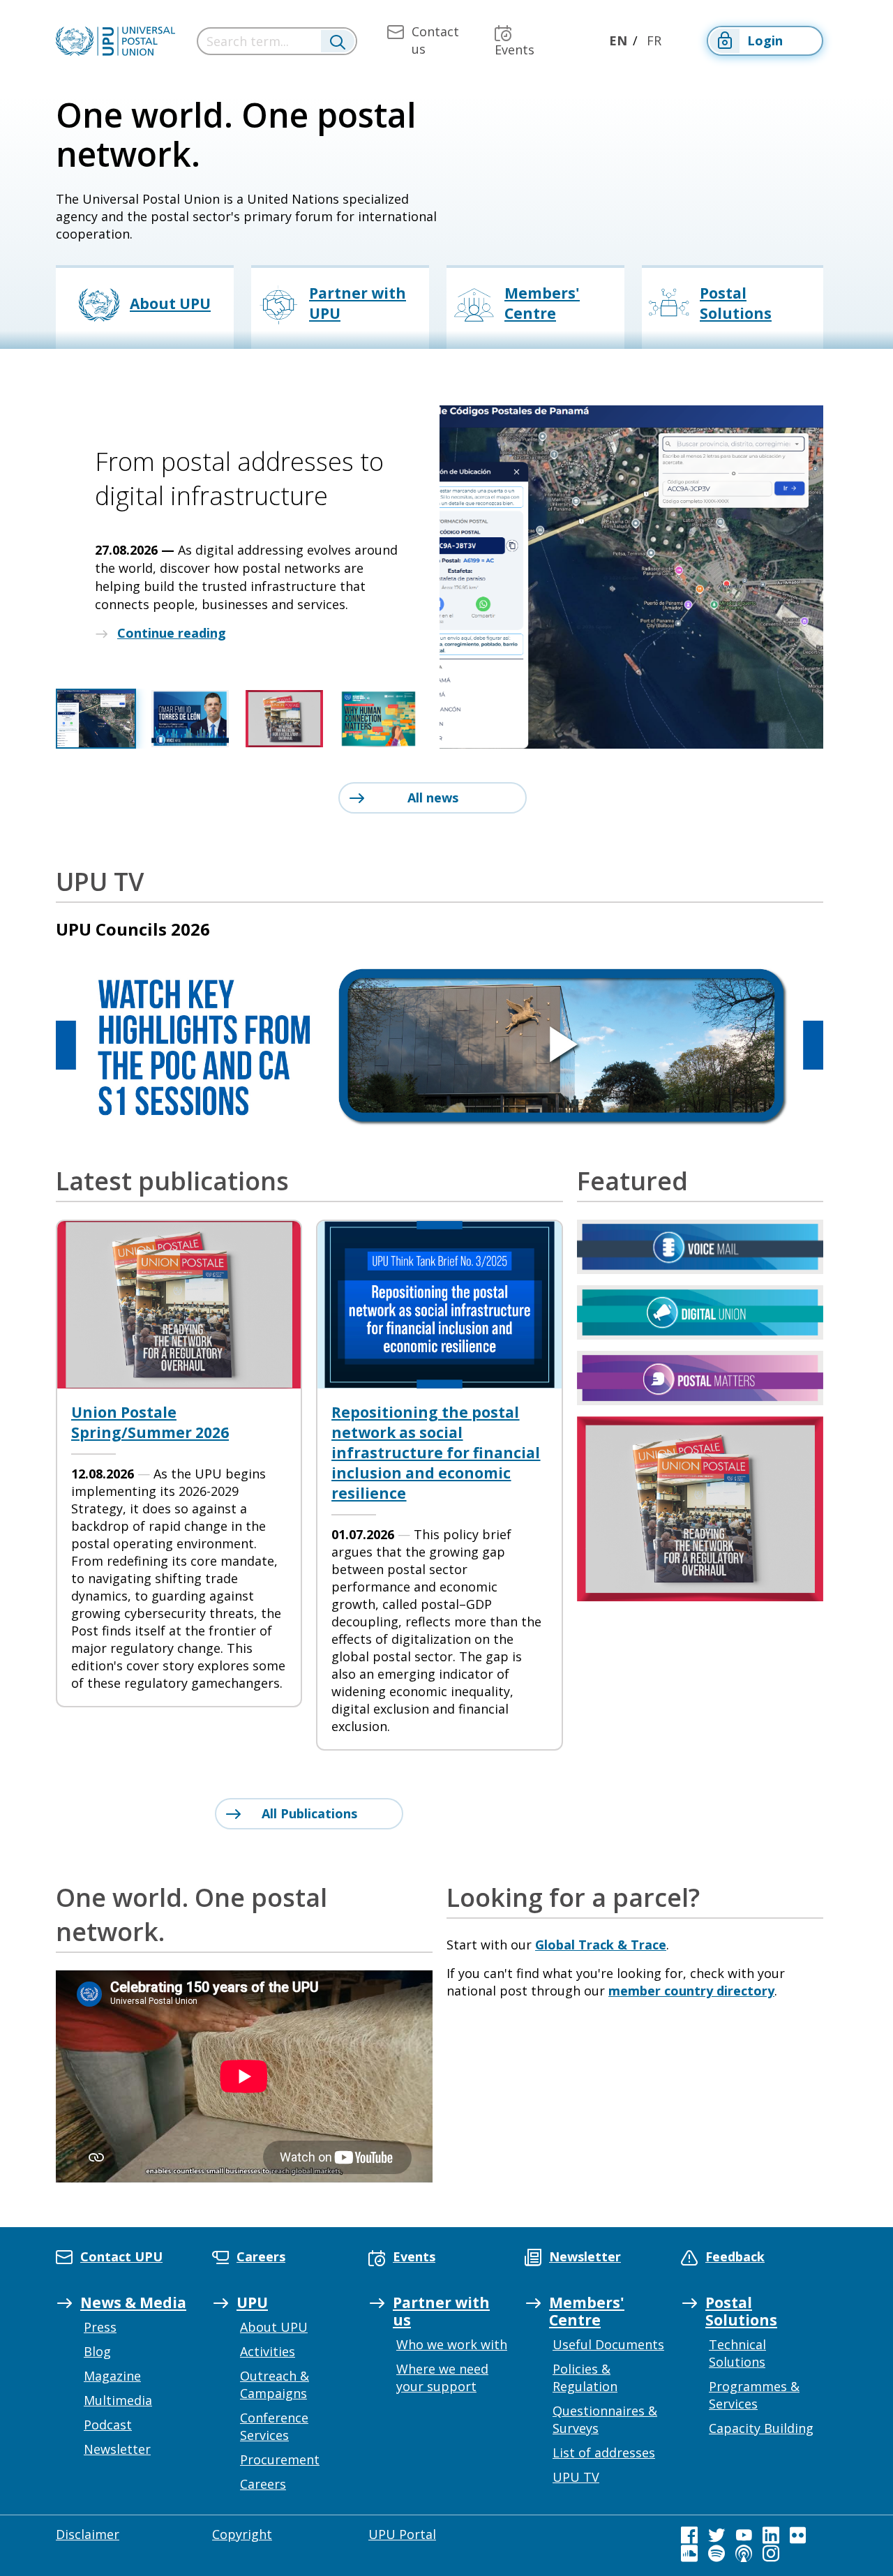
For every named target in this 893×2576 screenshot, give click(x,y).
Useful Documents (608, 2344)
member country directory (691, 1991)
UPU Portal (402, 2534)
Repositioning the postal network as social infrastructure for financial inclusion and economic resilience (436, 1453)
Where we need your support (442, 2377)
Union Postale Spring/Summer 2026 (150, 1422)
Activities (268, 2351)
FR (654, 40)
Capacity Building (761, 2428)
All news (433, 797)
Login (765, 40)
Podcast (108, 2425)
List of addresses (604, 2453)
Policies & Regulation (585, 2377)
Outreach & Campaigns (275, 2384)
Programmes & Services (754, 2395)
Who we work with (452, 2344)
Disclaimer (88, 2534)
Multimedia (118, 2400)
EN (618, 40)
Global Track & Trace (601, 1945)
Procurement (280, 2459)
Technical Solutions (737, 2353)
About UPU (274, 2327)
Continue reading (172, 633)
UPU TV (576, 2477)
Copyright (242, 2534)
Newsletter (117, 2449)
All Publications (309, 1813)
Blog (97, 2351)
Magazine (112, 2376)
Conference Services (274, 2426)
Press (100, 2327)
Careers (263, 2484)
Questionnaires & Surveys (605, 2419)
